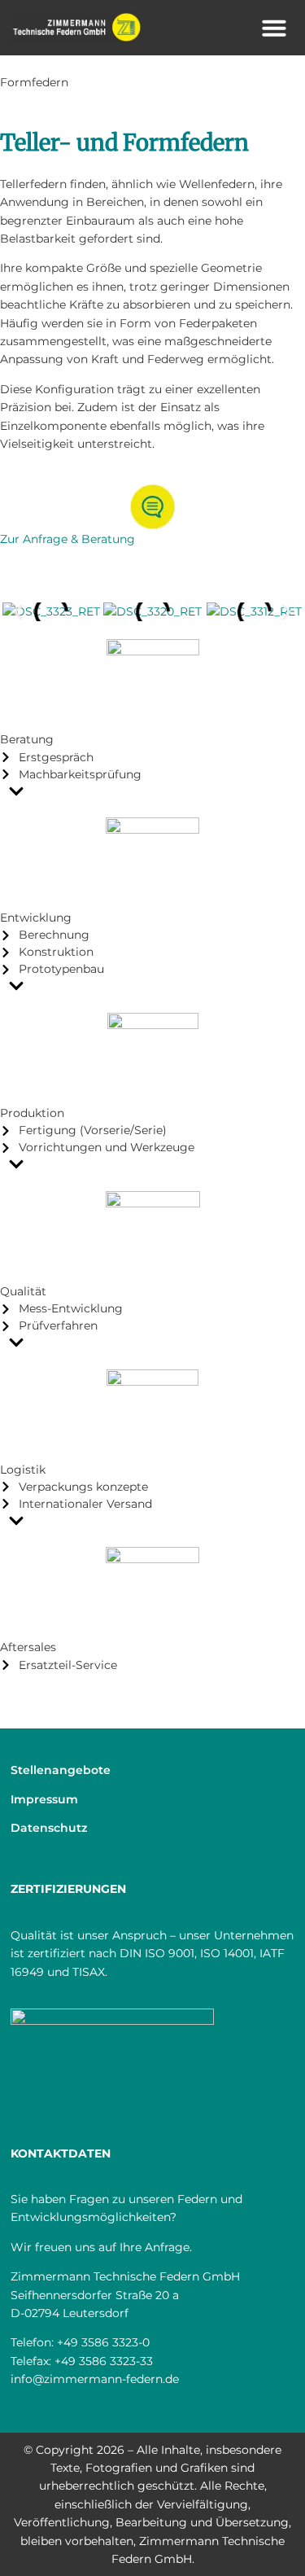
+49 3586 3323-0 (103, 2342)
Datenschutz (49, 1828)
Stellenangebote (61, 1770)
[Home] (76, 28)
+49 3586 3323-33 (104, 2361)
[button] (274, 28)
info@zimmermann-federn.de (95, 2379)
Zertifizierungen (68, 1889)
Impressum (44, 1799)
